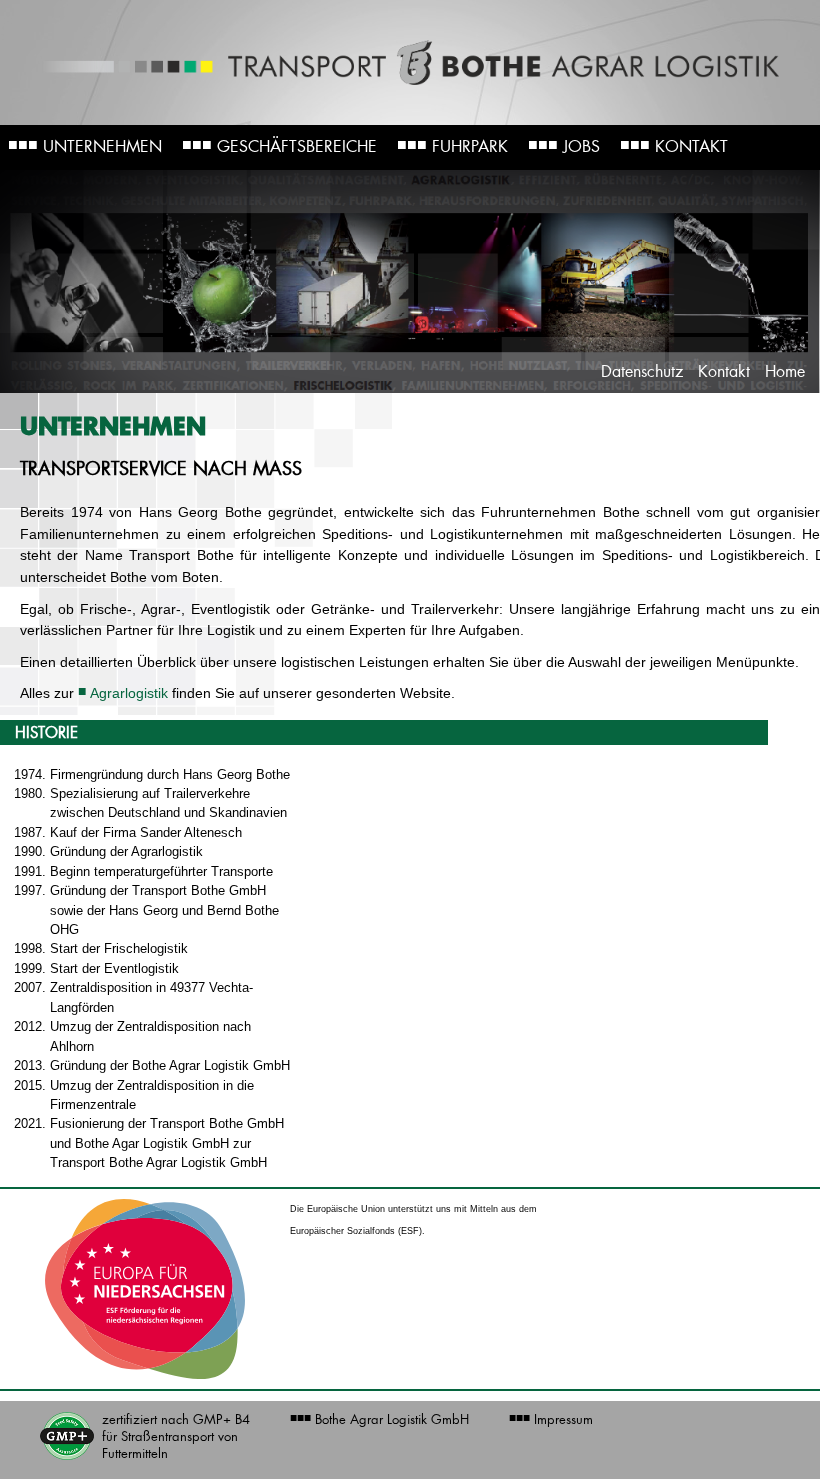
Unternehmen (85, 144)
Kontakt (674, 144)
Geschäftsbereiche (279, 144)
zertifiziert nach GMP (176, 1436)
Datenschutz (642, 372)
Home (785, 372)
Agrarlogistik (129, 693)
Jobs (564, 144)
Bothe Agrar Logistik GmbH (379, 1419)
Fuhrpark (452, 144)
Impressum (551, 1419)
